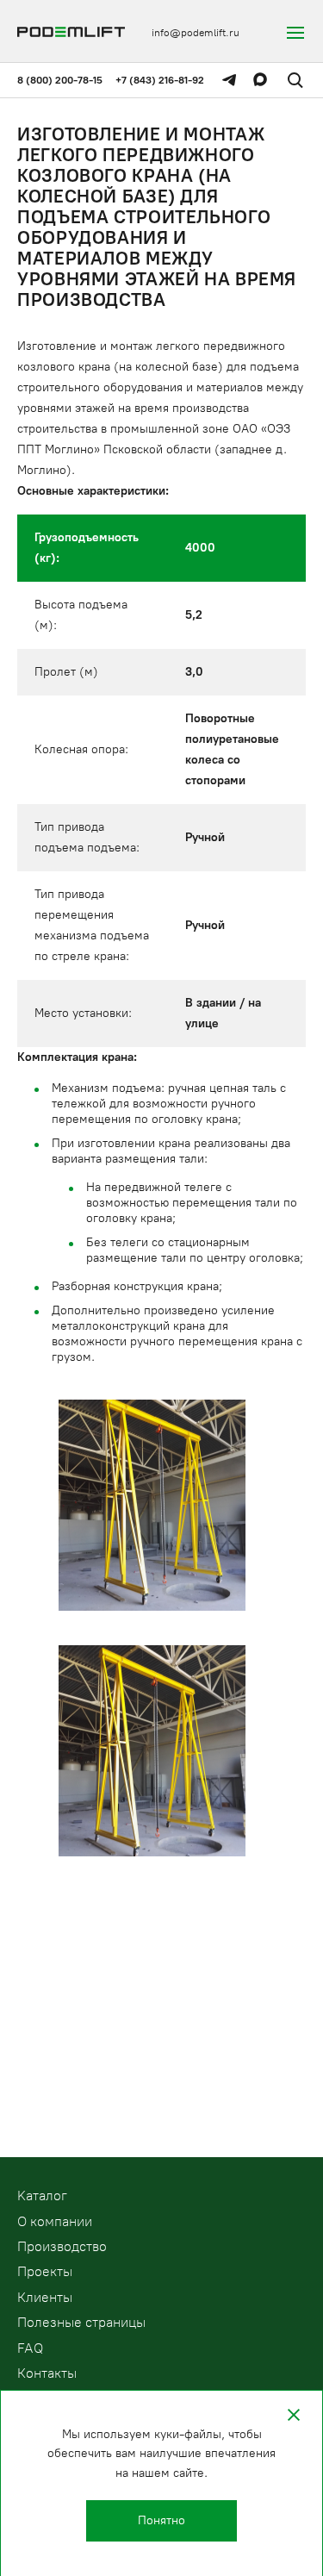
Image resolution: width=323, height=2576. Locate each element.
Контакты (47, 2373)
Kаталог (42, 2196)
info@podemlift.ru (196, 33)
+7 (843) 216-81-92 (160, 80)
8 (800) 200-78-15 (60, 80)
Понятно (161, 2520)
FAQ (30, 2348)
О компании (55, 2221)
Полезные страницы (81, 2322)
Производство (62, 2246)
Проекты (45, 2271)
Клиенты (45, 2297)
